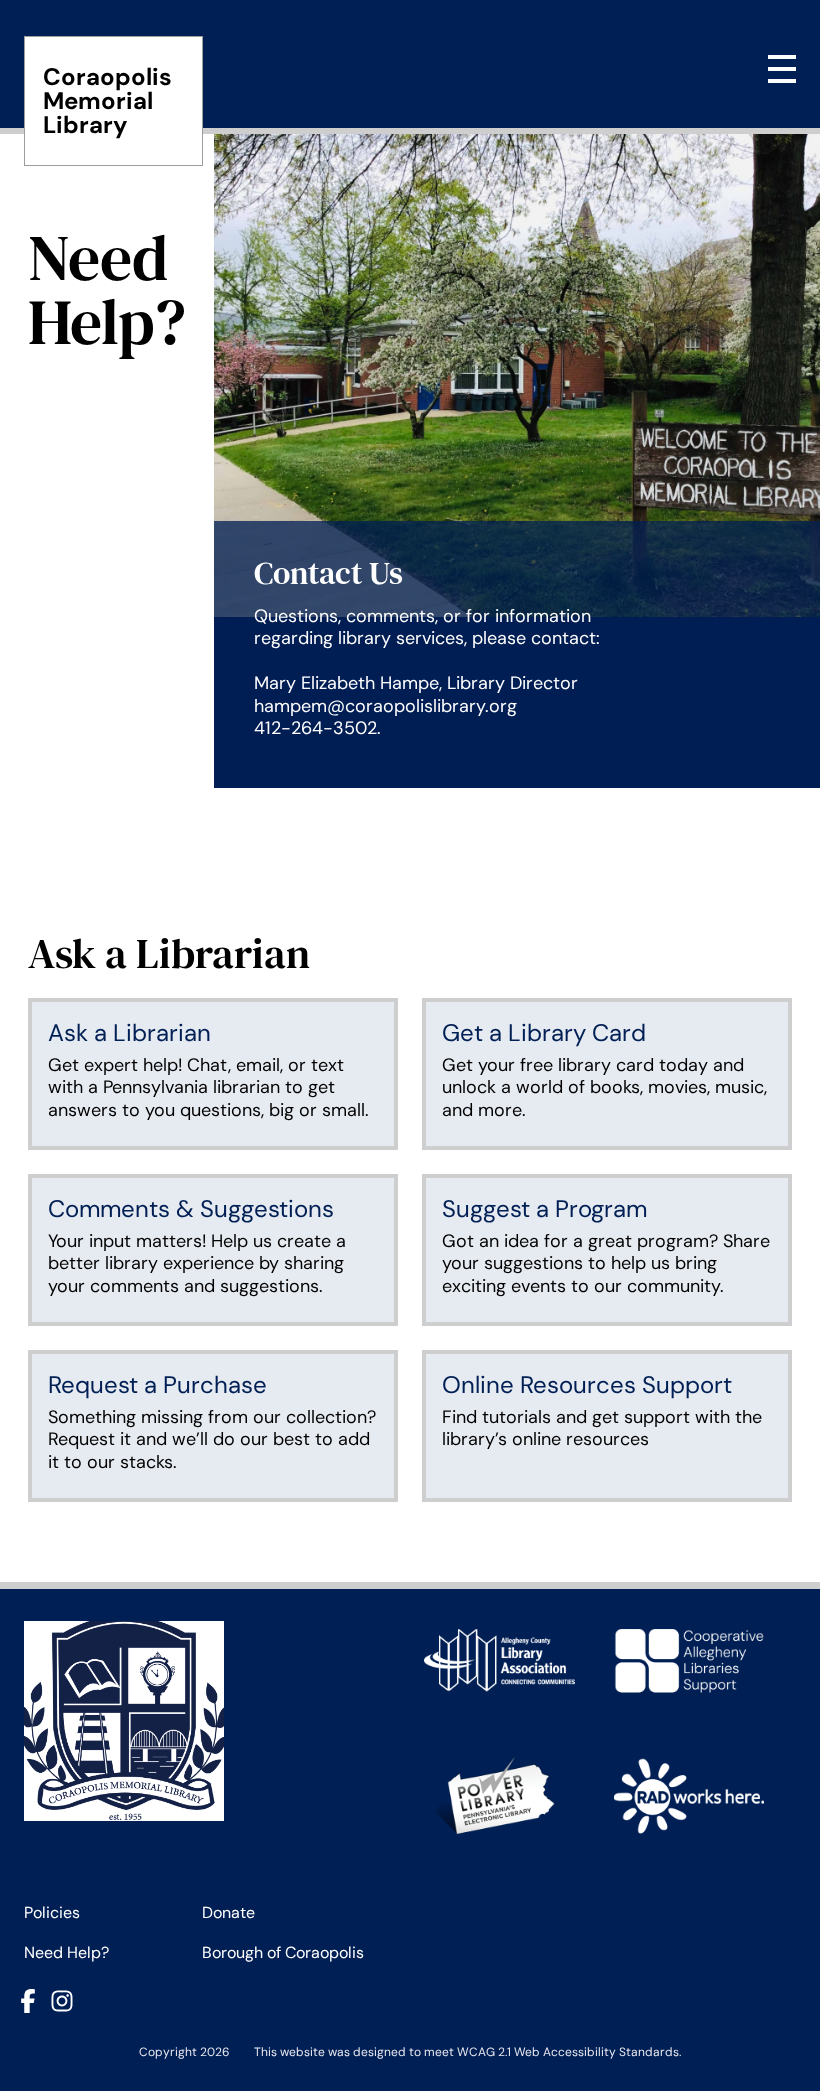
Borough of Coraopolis (283, 1952)
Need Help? (66, 1952)
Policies (52, 1912)
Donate (228, 1912)
